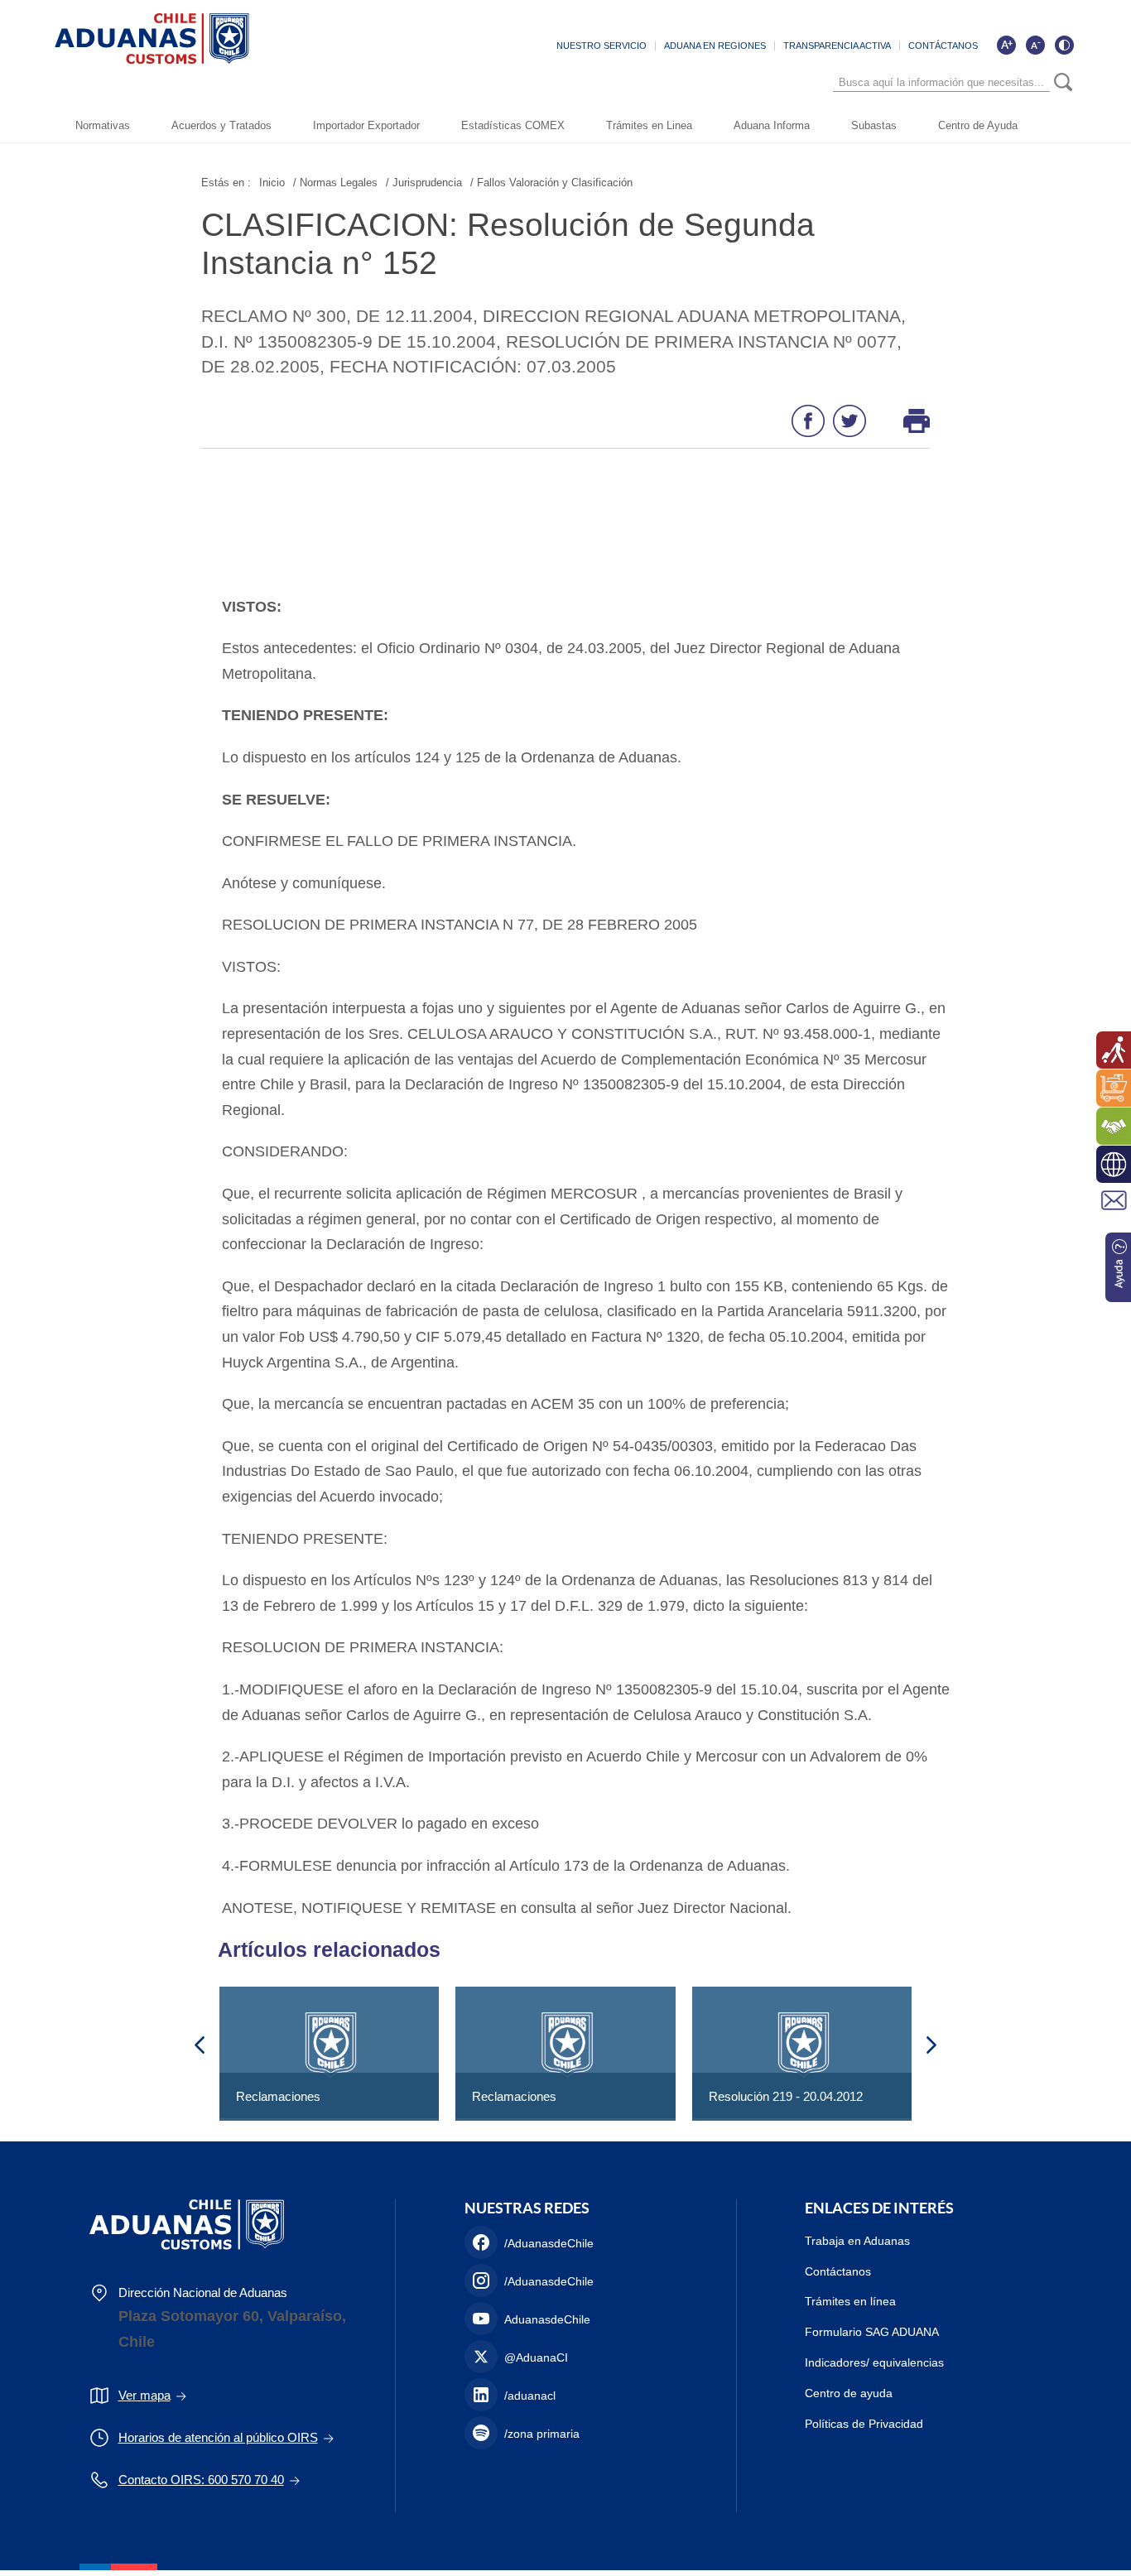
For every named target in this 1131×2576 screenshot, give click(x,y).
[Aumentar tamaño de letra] (1006, 45)
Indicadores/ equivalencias (874, 2362)
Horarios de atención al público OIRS (218, 2437)
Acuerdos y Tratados (221, 125)
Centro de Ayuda (978, 125)
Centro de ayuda (849, 2393)
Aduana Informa (772, 125)
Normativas (103, 125)
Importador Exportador (366, 125)
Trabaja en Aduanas (857, 2241)
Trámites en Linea (649, 125)
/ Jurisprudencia (424, 183)
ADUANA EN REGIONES (715, 46)
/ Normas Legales (335, 183)
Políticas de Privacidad (864, 2424)
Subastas (874, 125)
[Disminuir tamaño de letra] (1035, 45)
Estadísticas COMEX (513, 125)
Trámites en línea (850, 2301)
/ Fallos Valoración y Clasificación (551, 183)
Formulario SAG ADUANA (872, 2332)
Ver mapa (144, 2395)
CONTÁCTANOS (943, 46)
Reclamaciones (278, 2096)
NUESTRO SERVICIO (602, 46)
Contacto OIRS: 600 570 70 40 (201, 2480)
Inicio (272, 183)
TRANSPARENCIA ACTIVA (837, 46)
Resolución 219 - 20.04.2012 (786, 2096)
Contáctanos (838, 2271)
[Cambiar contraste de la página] (1064, 45)
